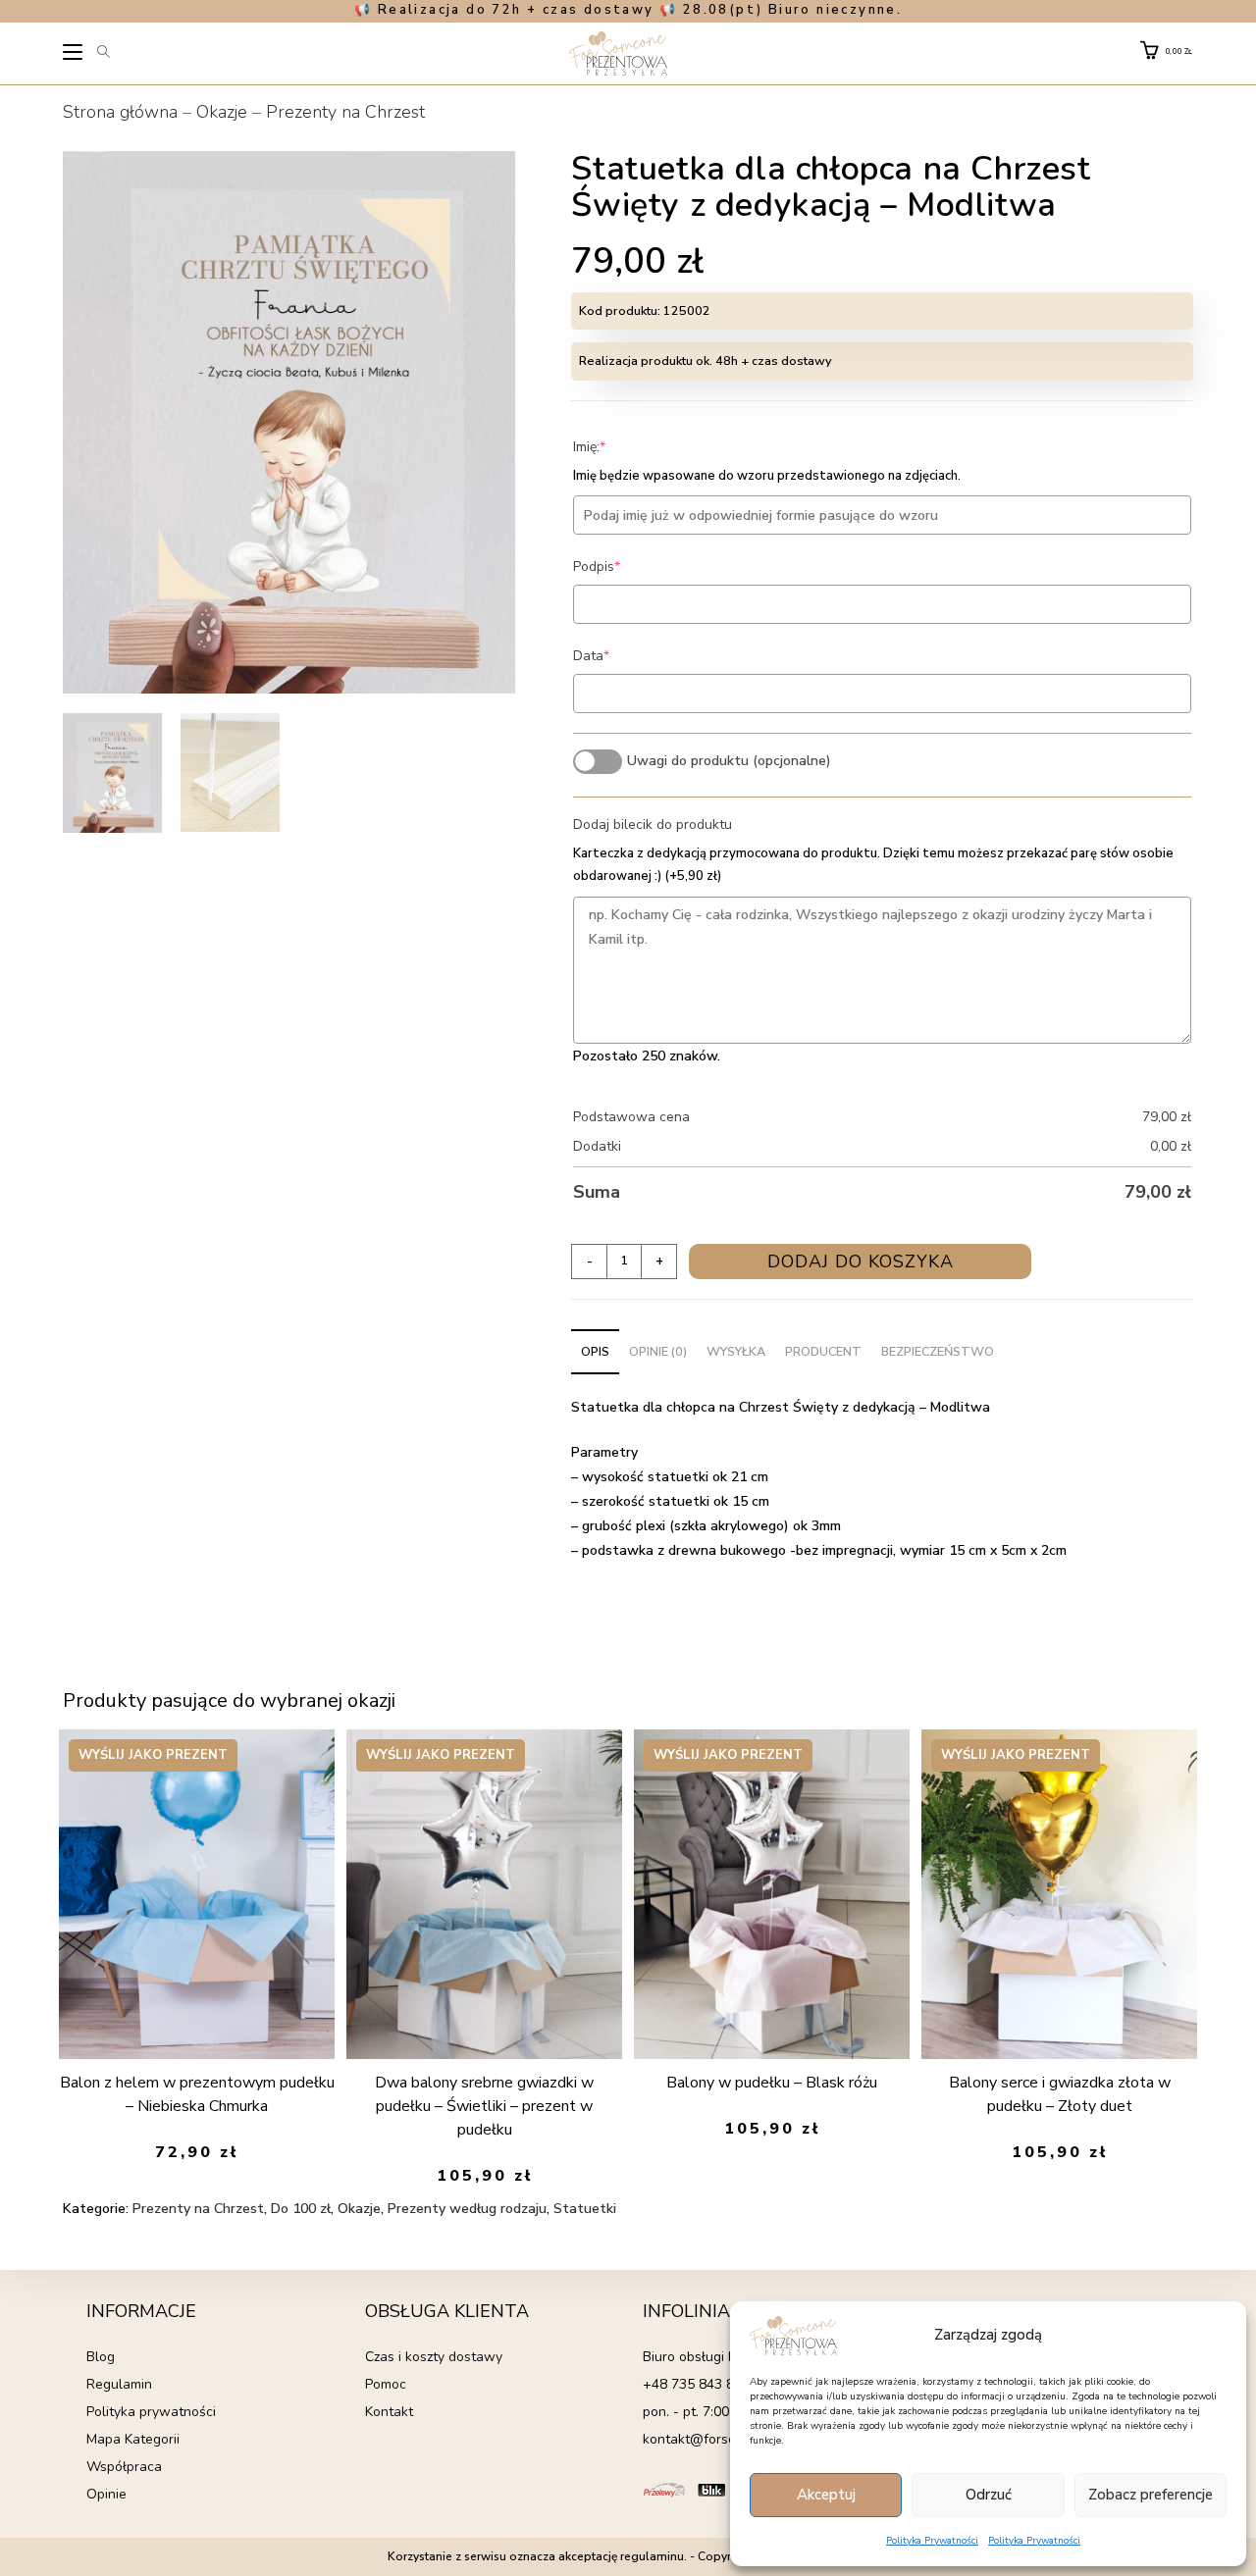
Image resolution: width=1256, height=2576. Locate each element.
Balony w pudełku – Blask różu (772, 2083)
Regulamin (119, 2384)
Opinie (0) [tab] (658, 1351)
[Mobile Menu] (74, 55)
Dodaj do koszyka (861, 1262)
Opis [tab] (595, 1351)
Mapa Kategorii (133, 2439)
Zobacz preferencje (1151, 2495)
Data (621, 656)
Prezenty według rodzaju (467, 2209)
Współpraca (124, 2467)
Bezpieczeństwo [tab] (938, 1351)
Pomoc (386, 2384)
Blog (101, 2357)
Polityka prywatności (151, 2412)
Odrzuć (989, 2495)
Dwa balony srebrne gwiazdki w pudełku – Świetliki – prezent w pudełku (484, 2106)
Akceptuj (826, 2495)
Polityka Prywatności (932, 2541)
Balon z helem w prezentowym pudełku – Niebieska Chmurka (197, 2094)
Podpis (627, 567)
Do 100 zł (301, 2209)
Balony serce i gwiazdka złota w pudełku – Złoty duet (1060, 2094)
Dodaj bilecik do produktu (653, 824)
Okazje (222, 112)
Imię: (619, 447)
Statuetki (585, 2209)
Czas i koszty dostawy (434, 2357)
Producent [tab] (823, 1351)
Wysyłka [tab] (736, 1351)
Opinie (106, 2494)
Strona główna (120, 112)
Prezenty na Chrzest (345, 112)
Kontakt (389, 2412)
